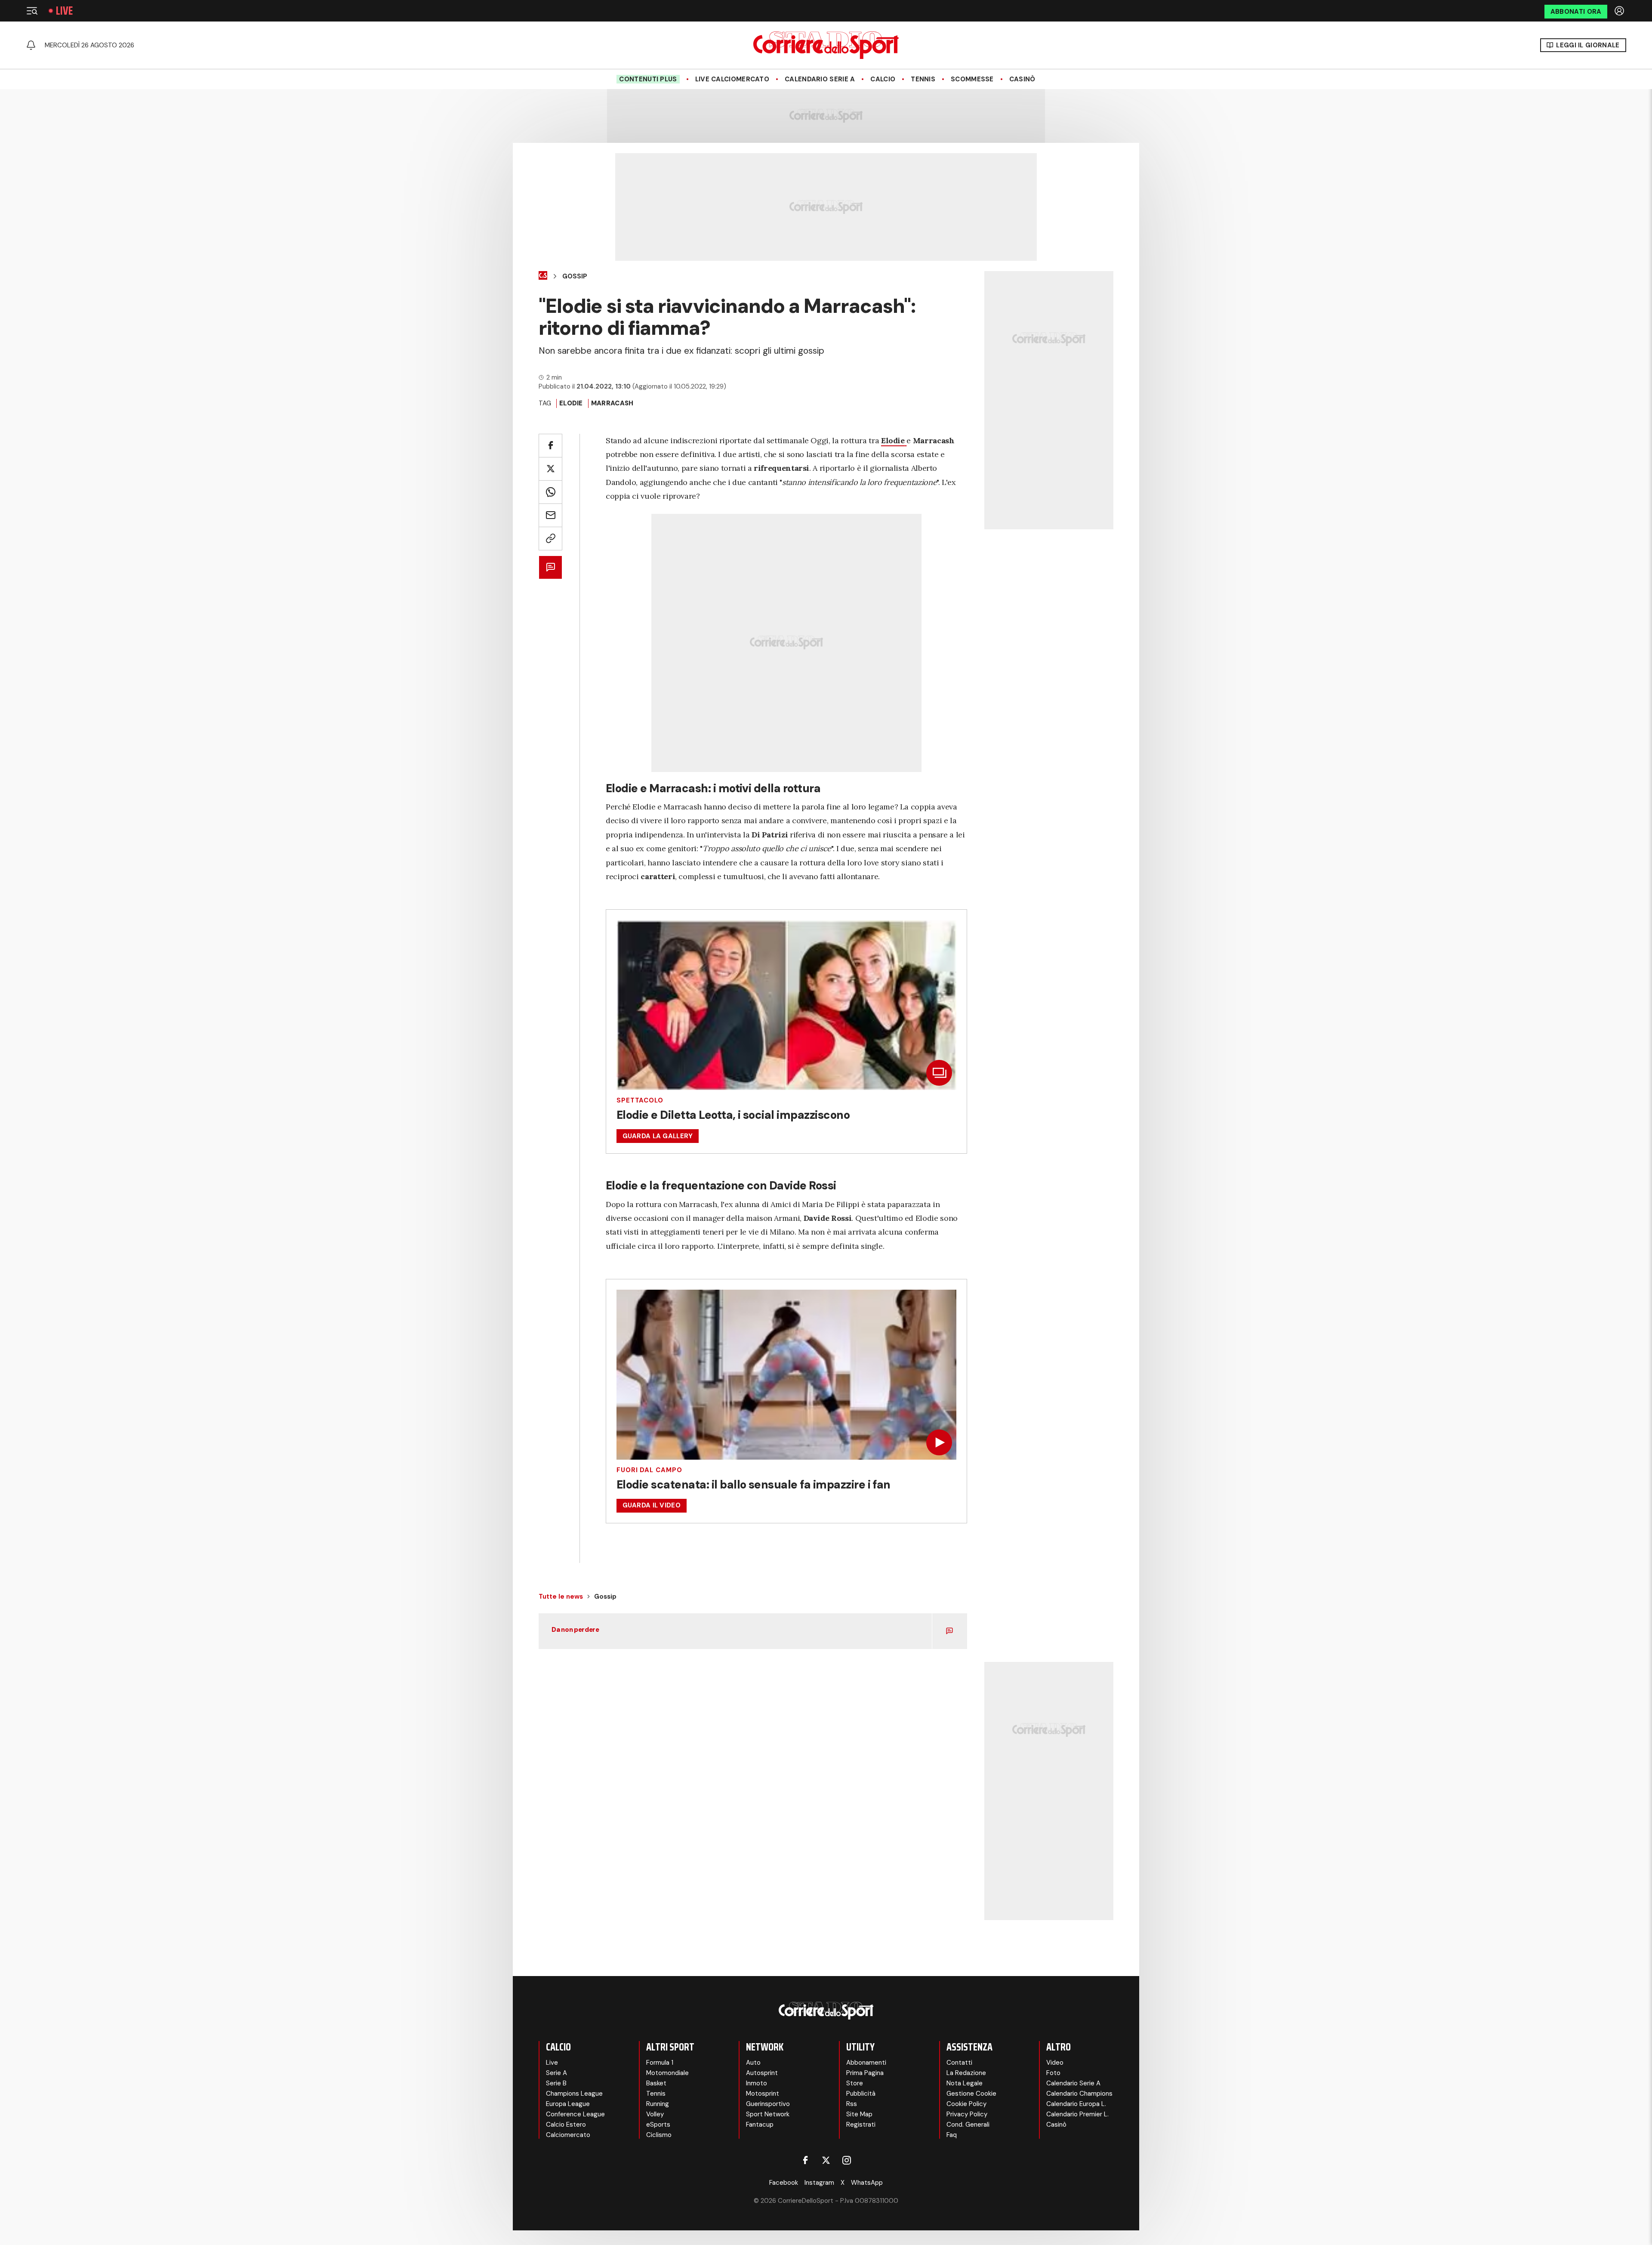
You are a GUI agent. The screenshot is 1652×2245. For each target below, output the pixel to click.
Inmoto (757, 2083)
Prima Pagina (865, 2073)
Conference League (575, 2114)
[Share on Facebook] (550, 446)
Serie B (556, 2083)
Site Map (859, 2114)
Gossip (575, 276)
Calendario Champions (1079, 2094)
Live (64, 11)
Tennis (923, 79)
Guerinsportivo (768, 2104)
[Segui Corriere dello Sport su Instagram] (847, 2160)
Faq (952, 2135)
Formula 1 (660, 2063)
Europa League (568, 2104)
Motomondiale (667, 2073)
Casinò (1022, 79)
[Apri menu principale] (32, 11)
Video (1055, 2063)
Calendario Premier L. (1077, 2114)
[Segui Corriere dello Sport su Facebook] (805, 2160)
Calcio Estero (566, 2125)
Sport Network (768, 2114)
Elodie (571, 403)
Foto (1053, 2073)
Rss (852, 2104)
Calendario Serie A (820, 79)
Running (658, 2104)
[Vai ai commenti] (550, 567)
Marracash (612, 403)
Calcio (883, 79)
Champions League (574, 2094)
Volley (655, 2114)
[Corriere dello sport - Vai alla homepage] (826, 45)
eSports (658, 2125)
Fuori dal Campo (649, 1470)
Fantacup (760, 2125)
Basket (656, 2083)
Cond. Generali (968, 2125)
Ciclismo (659, 2135)
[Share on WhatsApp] (550, 492)
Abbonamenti (866, 2063)
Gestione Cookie (971, 2094)
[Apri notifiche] (31, 45)
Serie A (556, 2073)
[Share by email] (550, 515)
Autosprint (762, 2073)
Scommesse (972, 79)
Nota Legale (965, 2083)
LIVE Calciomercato (732, 79)
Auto (753, 2063)
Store (855, 2083)
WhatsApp (867, 2183)
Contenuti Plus (648, 79)
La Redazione (966, 2073)
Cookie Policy (966, 2104)
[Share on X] (550, 469)
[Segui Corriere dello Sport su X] (826, 2160)
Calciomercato (568, 2135)
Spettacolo (640, 1101)
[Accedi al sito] (1620, 11)
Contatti (959, 2063)
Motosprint (763, 2094)
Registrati (861, 2125)
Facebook (784, 2183)
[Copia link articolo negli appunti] (550, 539)
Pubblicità (861, 2094)
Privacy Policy (967, 2114)
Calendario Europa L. (1076, 2104)
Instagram (819, 2183)
